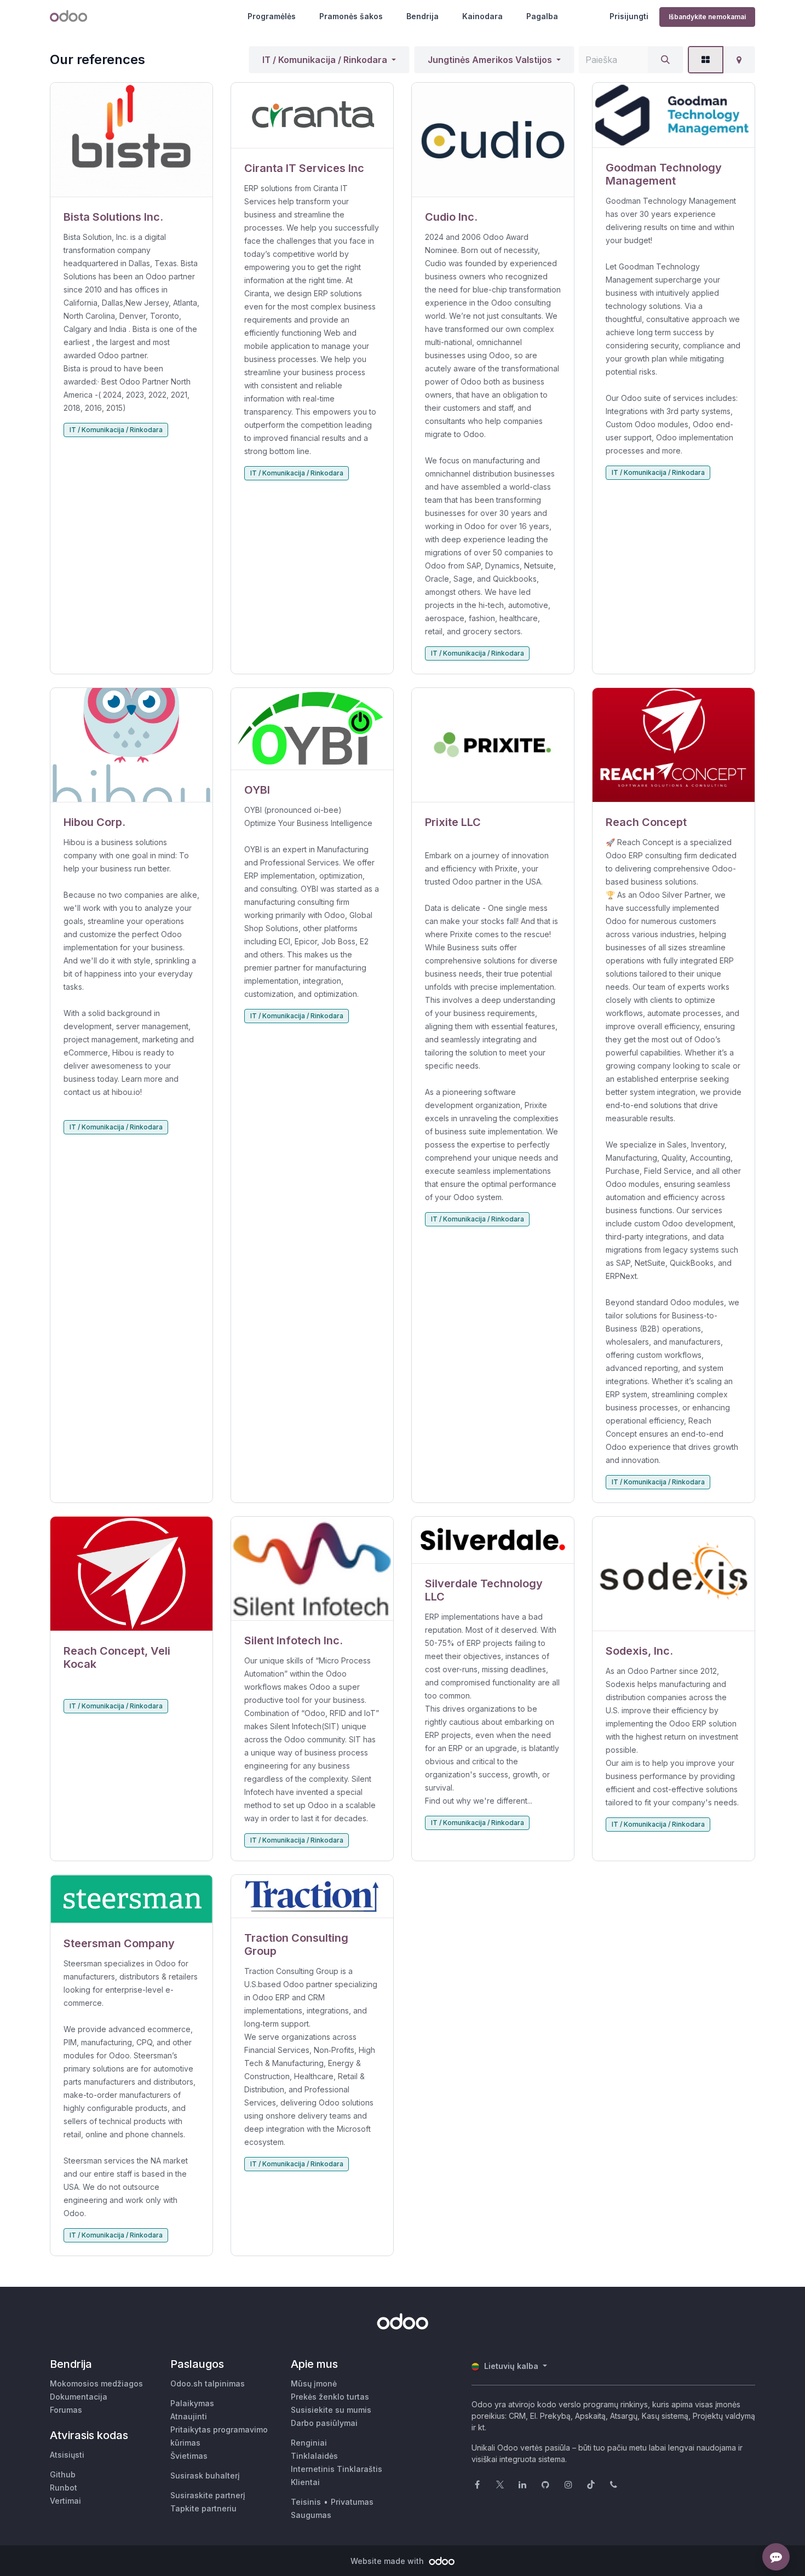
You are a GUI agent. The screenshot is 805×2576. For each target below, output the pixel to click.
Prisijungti (629, 16)
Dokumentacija (79, 2397)
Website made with (388, 2561)
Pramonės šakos (351, 16)
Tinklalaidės (314, 2456)
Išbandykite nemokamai (707, 17)
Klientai (305, 2482)
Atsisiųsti (67, 2455)
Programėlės (272, 16)
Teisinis (306, 2502)
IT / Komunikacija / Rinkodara (325, 60)
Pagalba (542, 16)
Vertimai (65, 2501)
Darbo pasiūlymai (324, 2423)
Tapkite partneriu (203, 2508)
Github (63, 2474)
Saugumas (311, 2515)
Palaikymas (192, 2403)
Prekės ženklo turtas (330, 2397)
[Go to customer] (131, 140)
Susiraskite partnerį (208, 2495)
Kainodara (482, 16)
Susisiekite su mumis (331, 2410)
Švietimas (189, 2456)
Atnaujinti (189, 2416)
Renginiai (309, 2443)
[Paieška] (665, 60)
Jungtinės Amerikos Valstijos (490, 60)
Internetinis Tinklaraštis (337, 2469)
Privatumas (352, 2502)
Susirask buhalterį (205, 2475)
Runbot (64, 2488)
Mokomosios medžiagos (96, 2383)
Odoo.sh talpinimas (208, 2383)
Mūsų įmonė (314, 2383)
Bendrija (422, 16)
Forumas (66, 2410)
